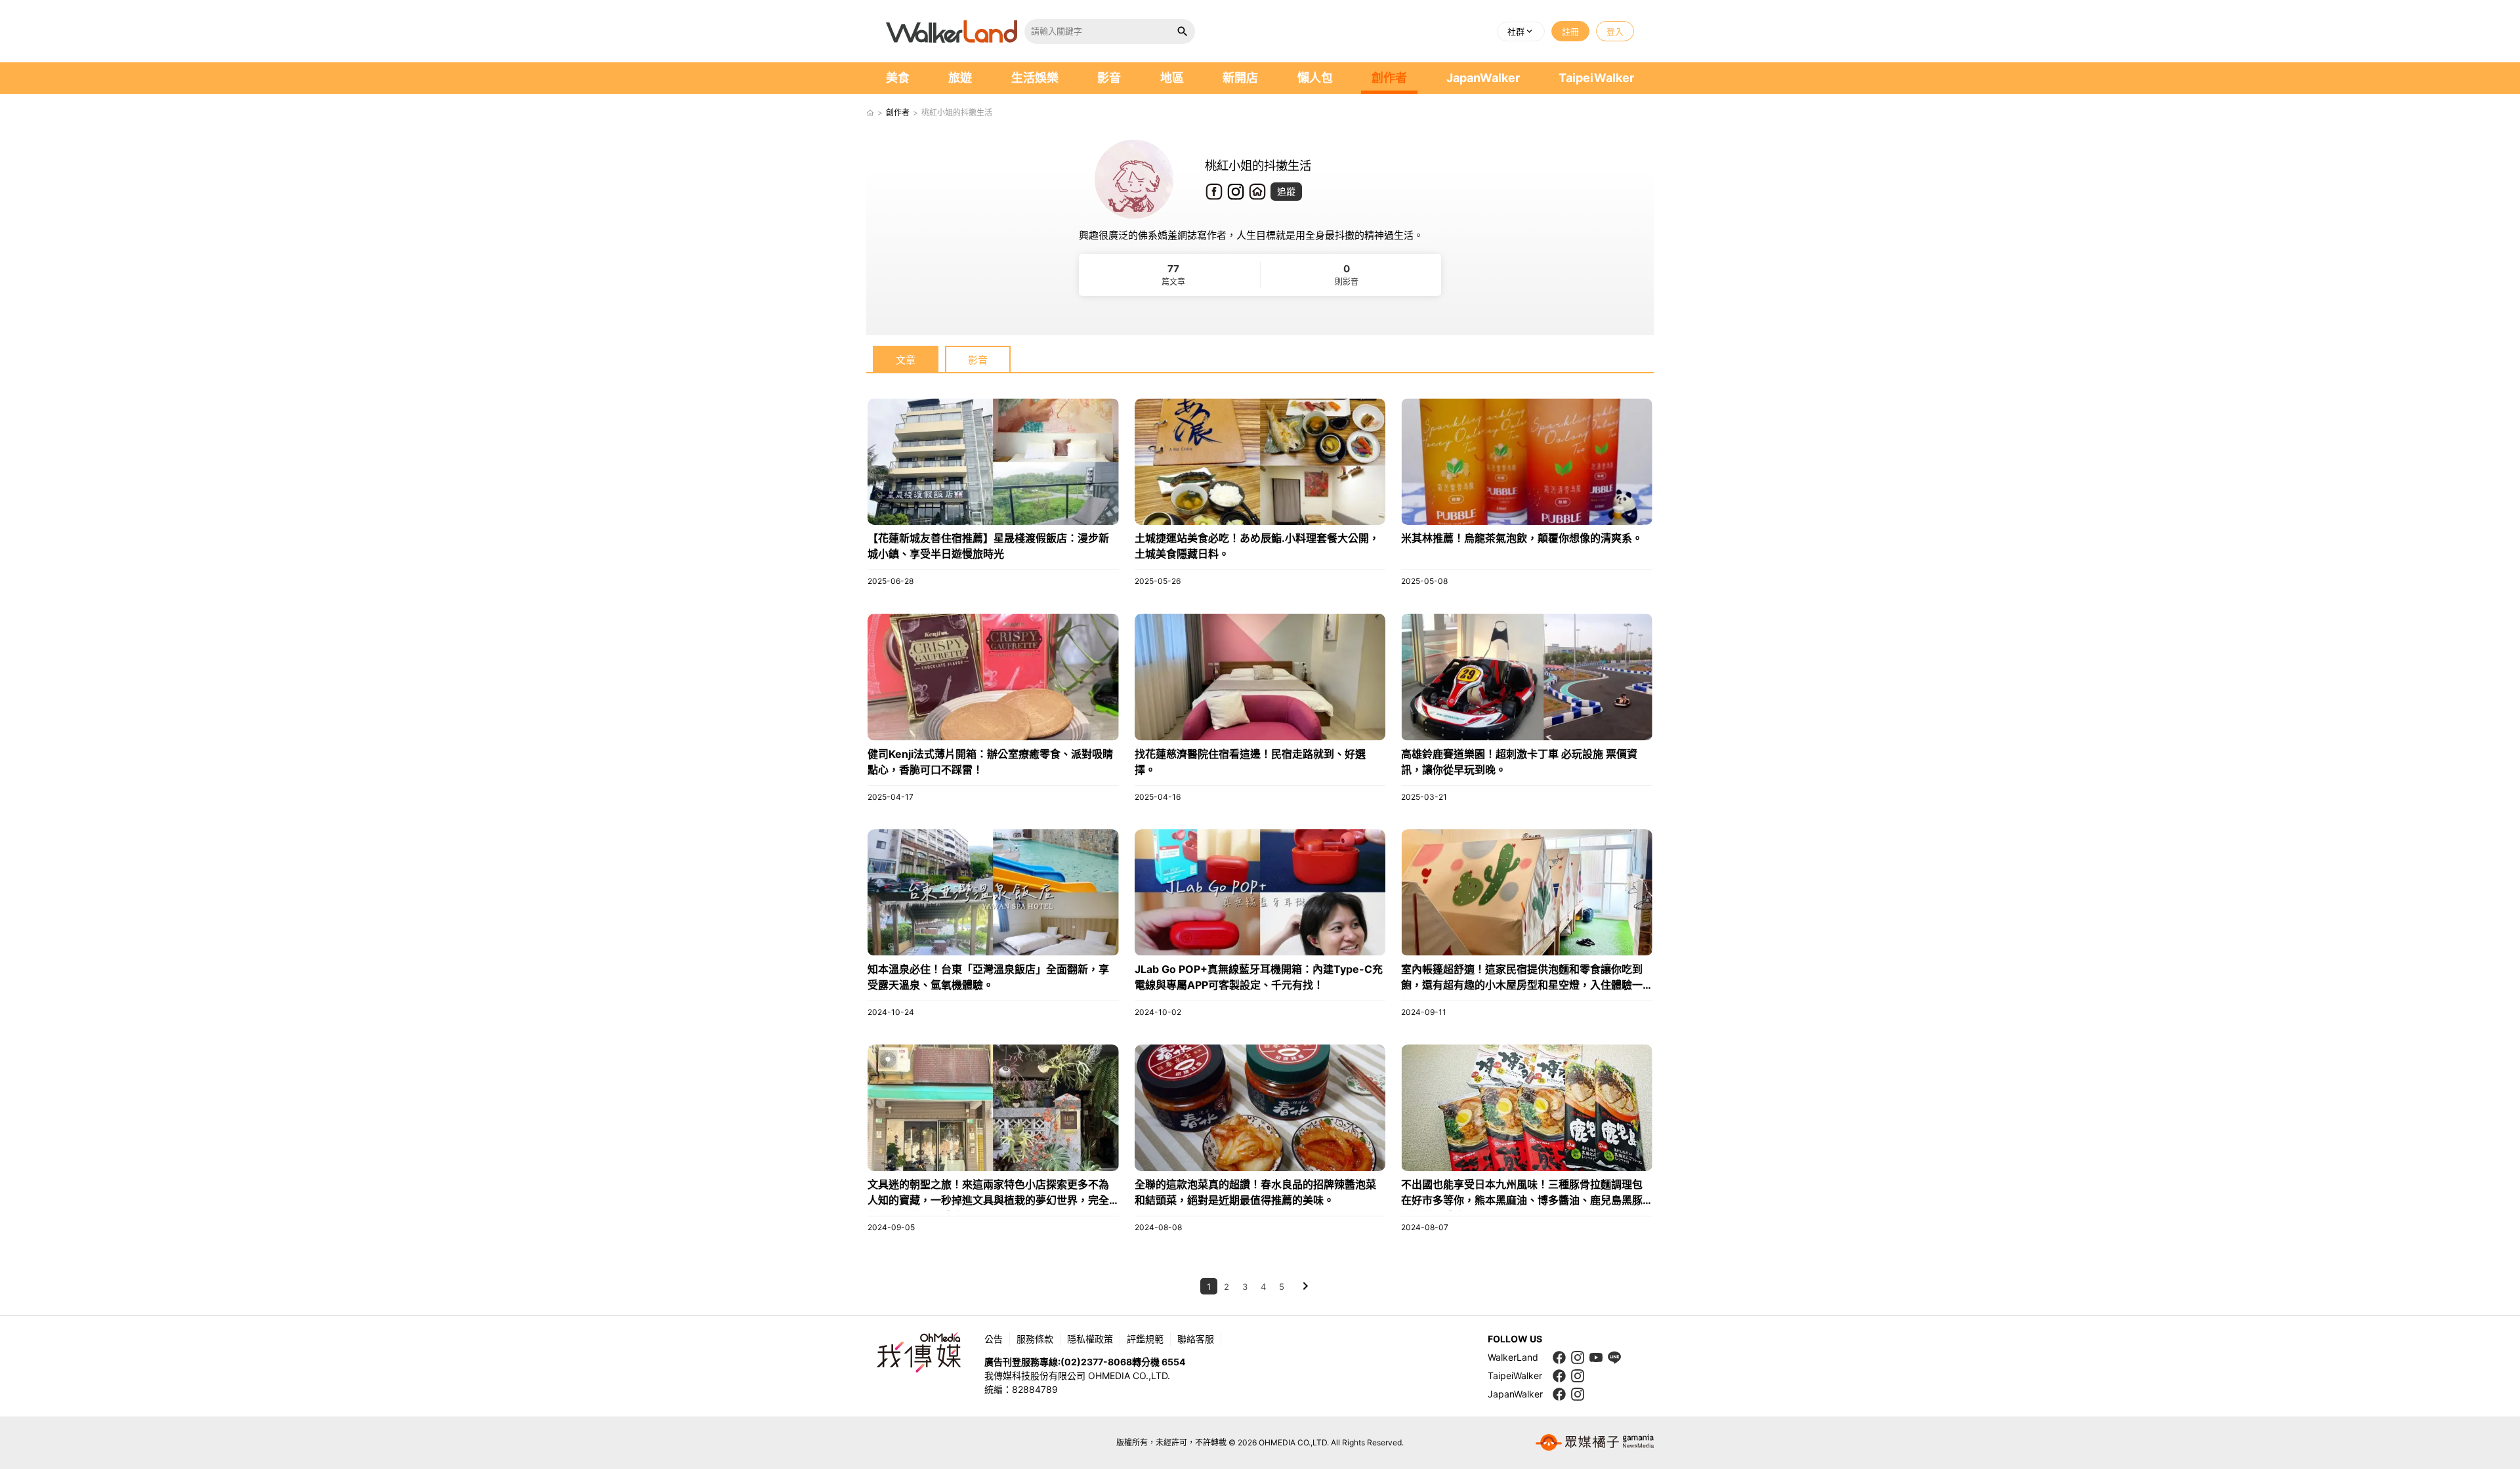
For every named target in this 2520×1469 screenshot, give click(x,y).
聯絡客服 (1196, 1339)
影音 (1109, 78)
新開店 (1240, 78)
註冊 (1570, 31)
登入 (1615, 31)
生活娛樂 (1035, 78)
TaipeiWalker (1596, 78)
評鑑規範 (1145, 1339)
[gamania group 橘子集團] (1595, 1443)
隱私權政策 (1090, 1339)
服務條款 (1035, 1339)
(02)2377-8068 (1096, 1362)
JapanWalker (1483, 78)
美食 (898, 78)
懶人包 (1315, 78)
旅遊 (960, 78)
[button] (1521, 31)
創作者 (1389, 78)
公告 (994, 1339)
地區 (1172, 78)
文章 (906, 360)
